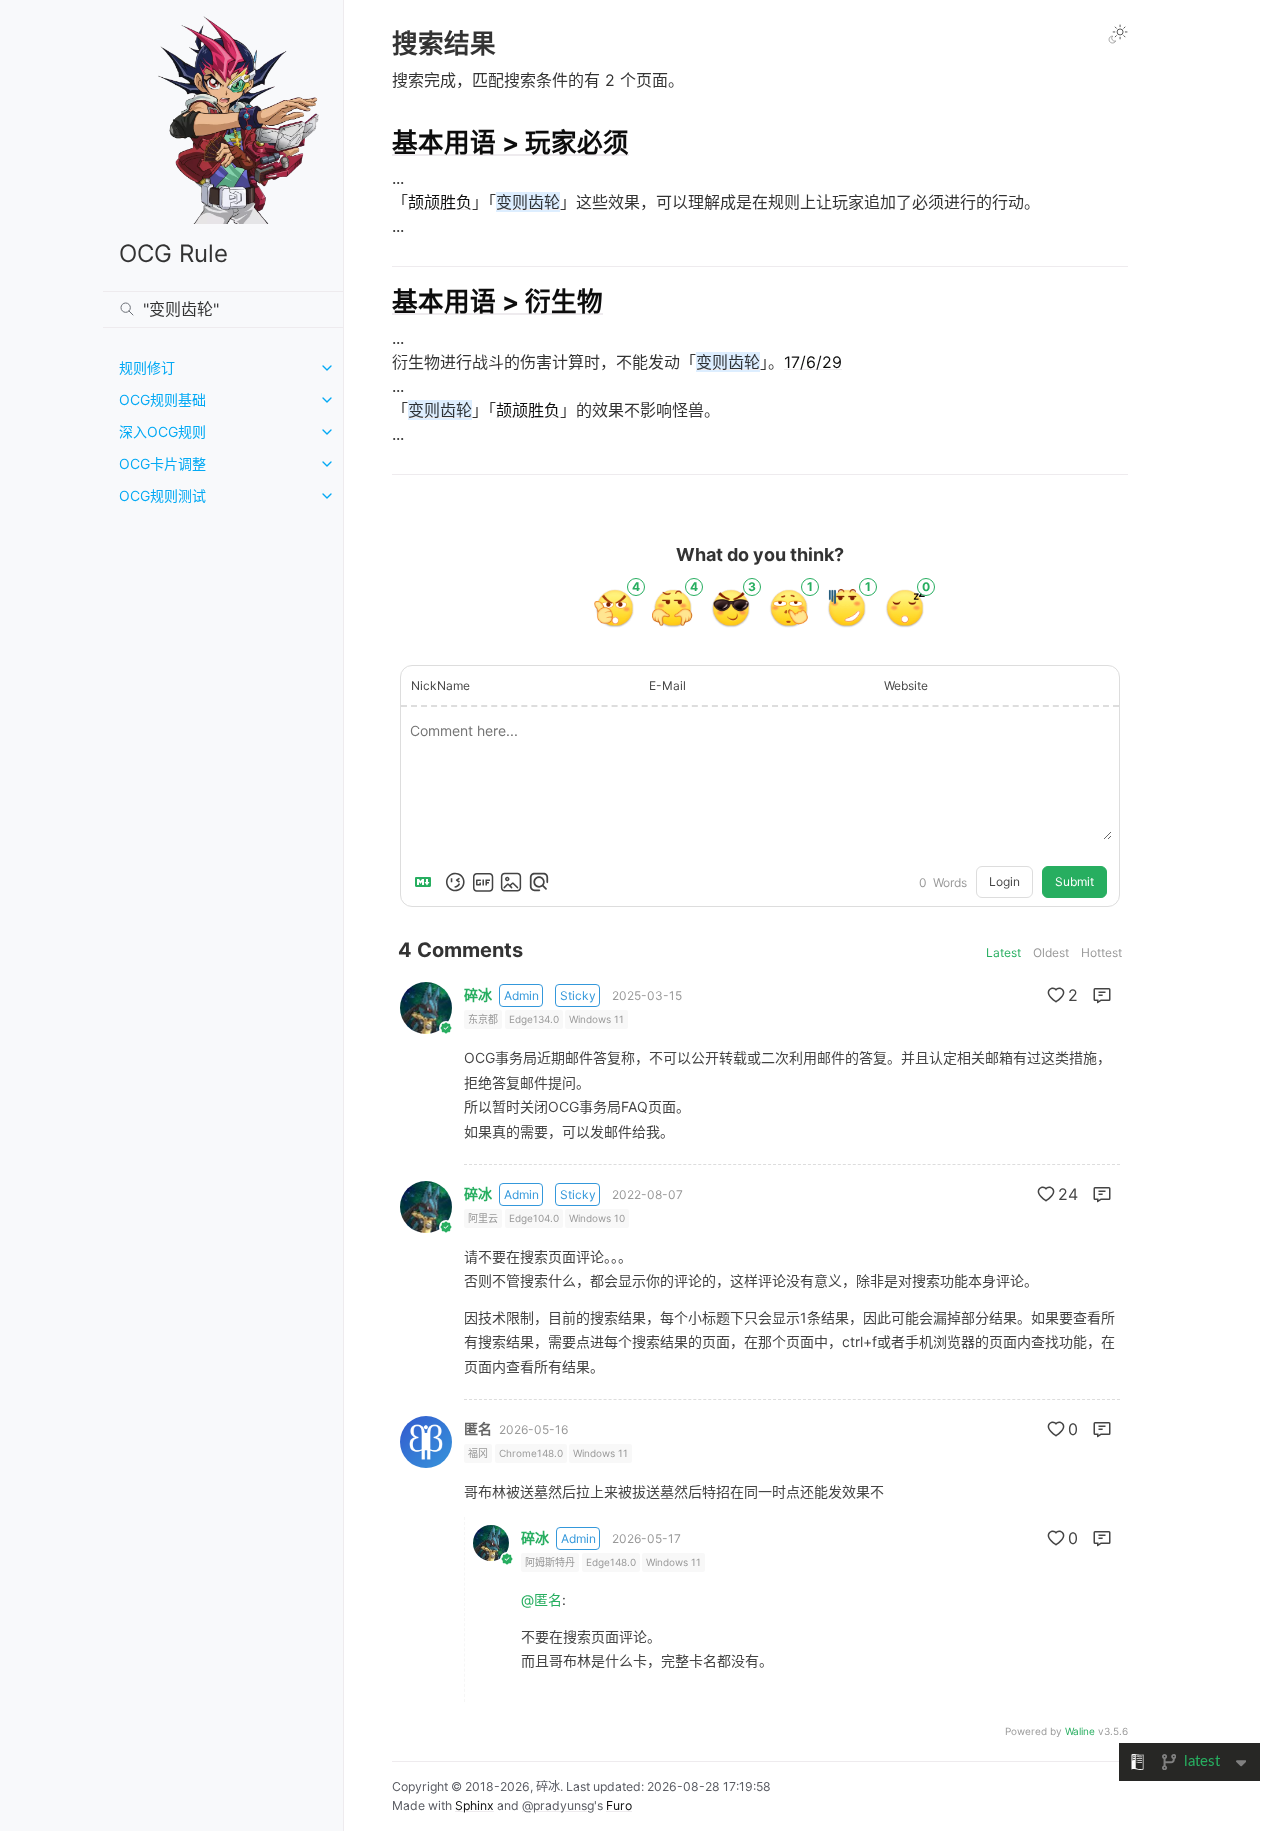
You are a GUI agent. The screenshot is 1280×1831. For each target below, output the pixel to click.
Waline (1080, 1731)
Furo (619, 1805)
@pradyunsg (558, 1805)
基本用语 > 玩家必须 (510, 142)
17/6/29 (813, 362)
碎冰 (478, 995)
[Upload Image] (511, 882)
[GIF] (483, 882)
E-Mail (667, 685)
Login (1004, 881)
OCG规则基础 (162, 399)
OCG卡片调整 (162, 463)
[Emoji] (455, 882)
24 (1068, 1194)
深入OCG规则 (162, 431)
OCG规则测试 (162, 495)
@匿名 (541, 1599)
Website (906, 685)
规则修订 (147, 367)
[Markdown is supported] (427, 882)
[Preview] (539, 882)
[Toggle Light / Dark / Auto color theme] (1118, 34)
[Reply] (1102, 995)
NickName (440, 685)
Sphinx (474, 1805)
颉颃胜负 (440, 202)
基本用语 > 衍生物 (497, 301)
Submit (1074, 881)
